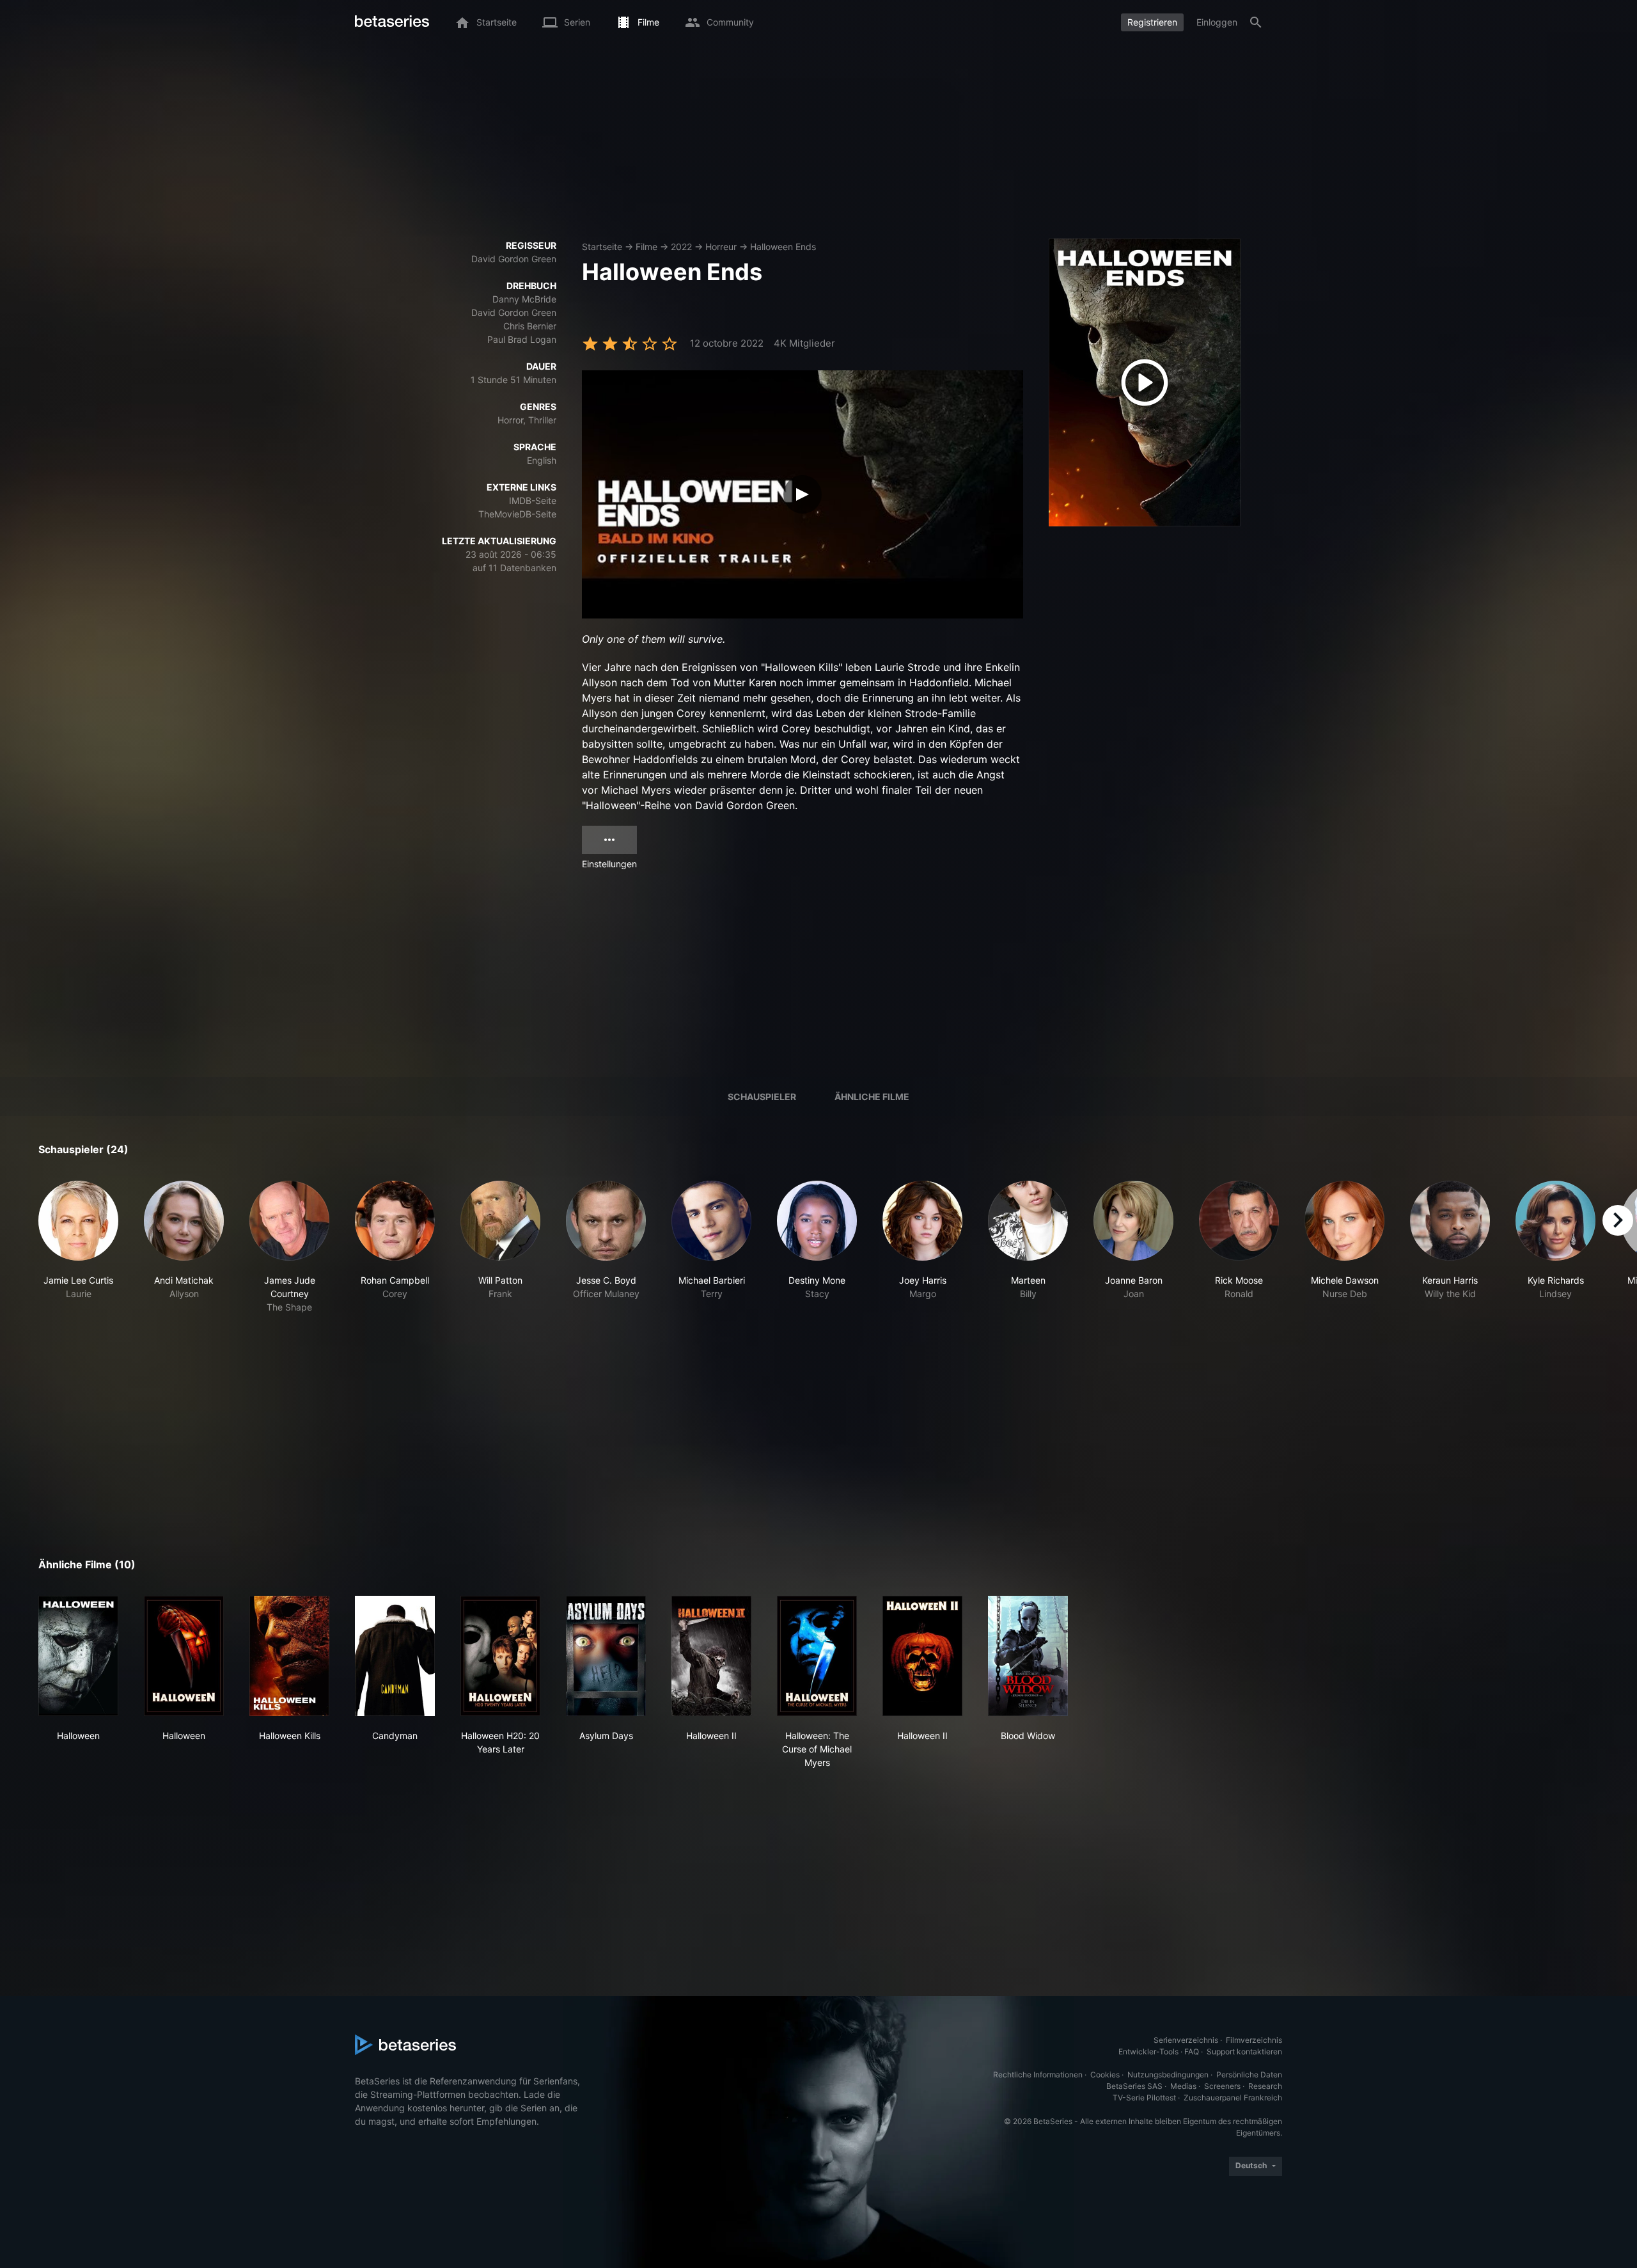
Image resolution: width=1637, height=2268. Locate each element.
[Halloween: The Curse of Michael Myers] (817, 1656)
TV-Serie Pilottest (1144, 2098)
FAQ (1192, 2051)
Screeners (1222, 2086)
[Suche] (1256, 22)
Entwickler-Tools (1148, 2051)
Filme (646, 247)
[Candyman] (395, 1656)
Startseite (602, 247)
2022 (681, 247)
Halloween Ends (783, 247)
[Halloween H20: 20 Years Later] (500, 1656)
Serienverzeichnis (1186, 2040)
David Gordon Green (514, 259)
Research (1265, 2086)
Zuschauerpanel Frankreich (1233, 2098)
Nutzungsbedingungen (1168, 2075)
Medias (1183, 2086)
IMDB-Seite (533, 500)
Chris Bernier (530, 326)
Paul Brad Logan (522, 339)
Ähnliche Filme (872, 1097)
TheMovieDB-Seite (517, 514)
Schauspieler (762, 1097)
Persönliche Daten (1249, 2075)
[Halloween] (78, 1656)
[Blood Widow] (1028, 1656)
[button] (78, 1247)
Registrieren (1152, 22)
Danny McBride (524, 299)
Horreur (721, 247)
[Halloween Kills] (289, 1656)
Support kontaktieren (1244, 2051)
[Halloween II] (711, 1656)
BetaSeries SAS (1134, 2086)
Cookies (1105, 2075)
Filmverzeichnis (1254, 2040)
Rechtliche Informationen (1038, 2075)
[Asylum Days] (606, 1656)
